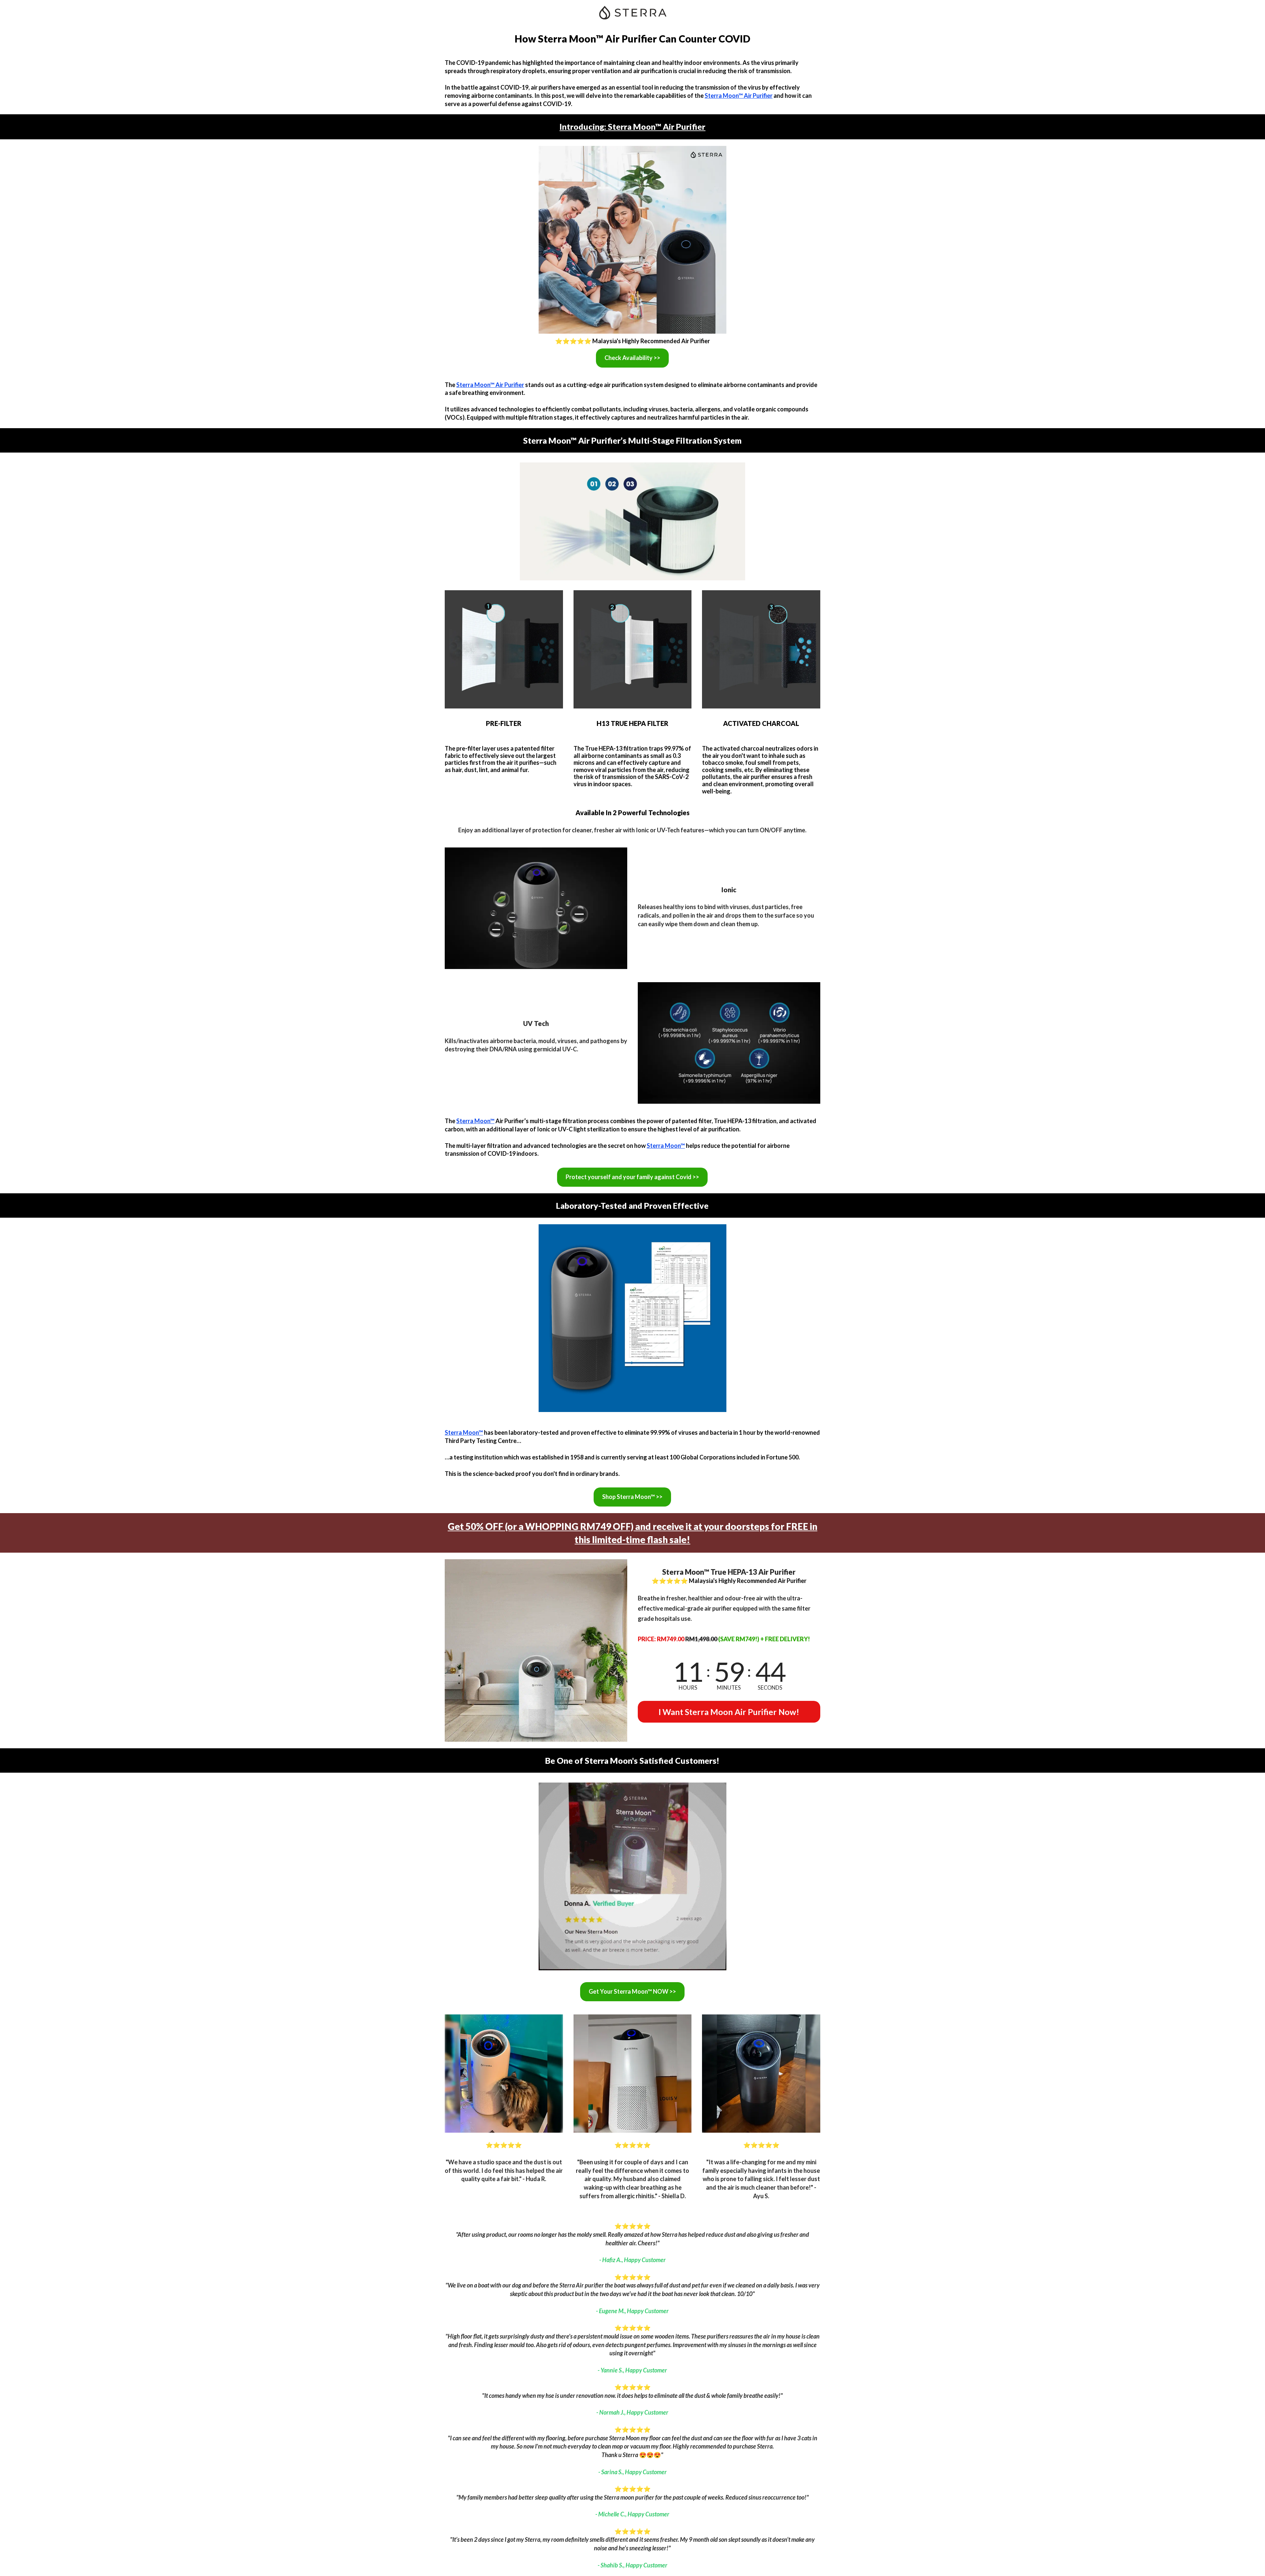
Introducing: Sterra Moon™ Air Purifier (632, 126)
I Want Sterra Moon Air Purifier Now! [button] (729, 1712)
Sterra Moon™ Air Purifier (739, 96)
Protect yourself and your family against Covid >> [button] (632, 1177)
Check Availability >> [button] (632, 358)
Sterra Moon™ (475, 1121)
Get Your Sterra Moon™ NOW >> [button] (632, 1991)
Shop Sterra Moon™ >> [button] (632, 1497)
